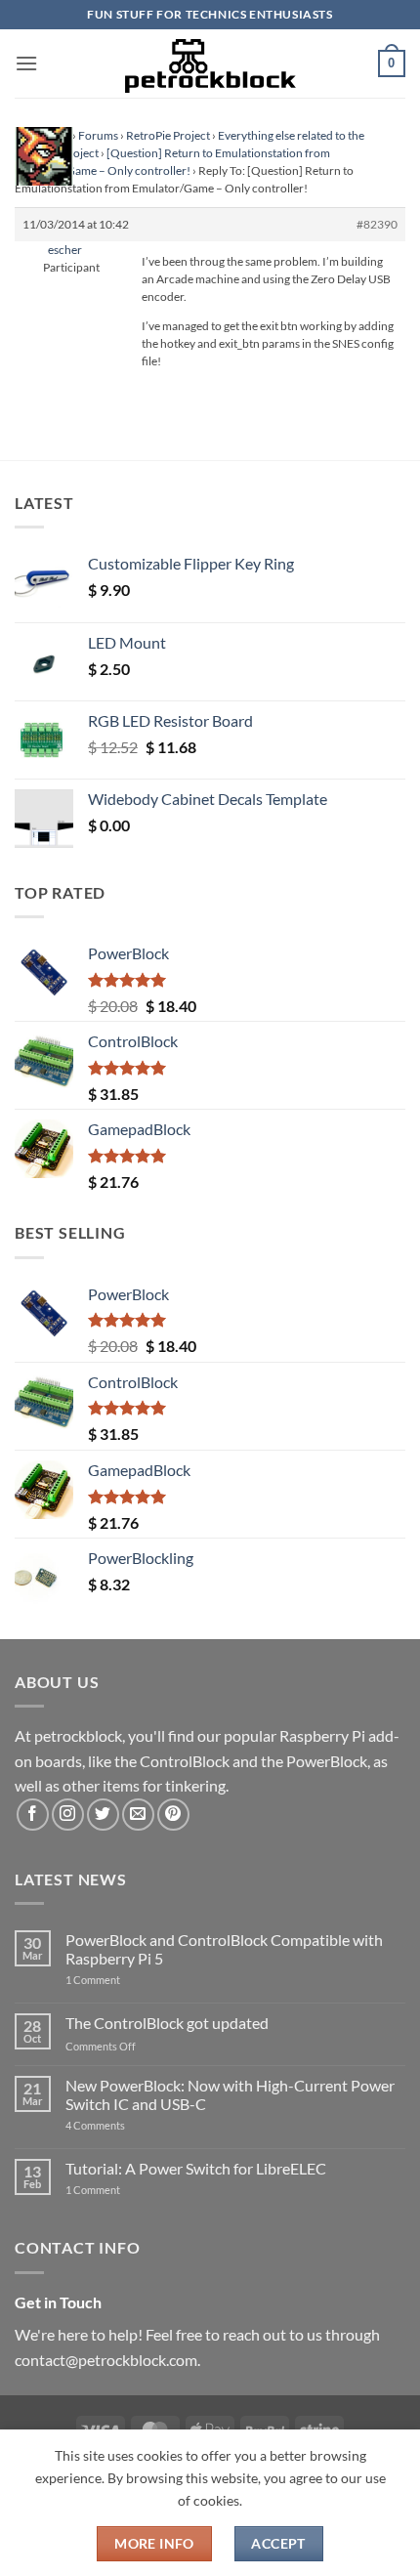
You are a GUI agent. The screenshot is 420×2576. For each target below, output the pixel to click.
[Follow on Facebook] (33, 1815)
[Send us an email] (138, 1815)
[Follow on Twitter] (103, 1815)
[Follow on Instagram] (68, 1815)
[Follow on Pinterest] (173, 1815)
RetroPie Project (168, 135)
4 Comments (125, 2125)
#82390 (377, 224)
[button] (26, 63)
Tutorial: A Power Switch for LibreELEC (196, 2168)
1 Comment (124, 1980)
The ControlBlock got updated (167, 2023)
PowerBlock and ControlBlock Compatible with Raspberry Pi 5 (224, 1949)
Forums (98, 135)
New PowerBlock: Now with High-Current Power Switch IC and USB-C (230, 2094)
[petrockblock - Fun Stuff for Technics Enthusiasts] (210, 63)
